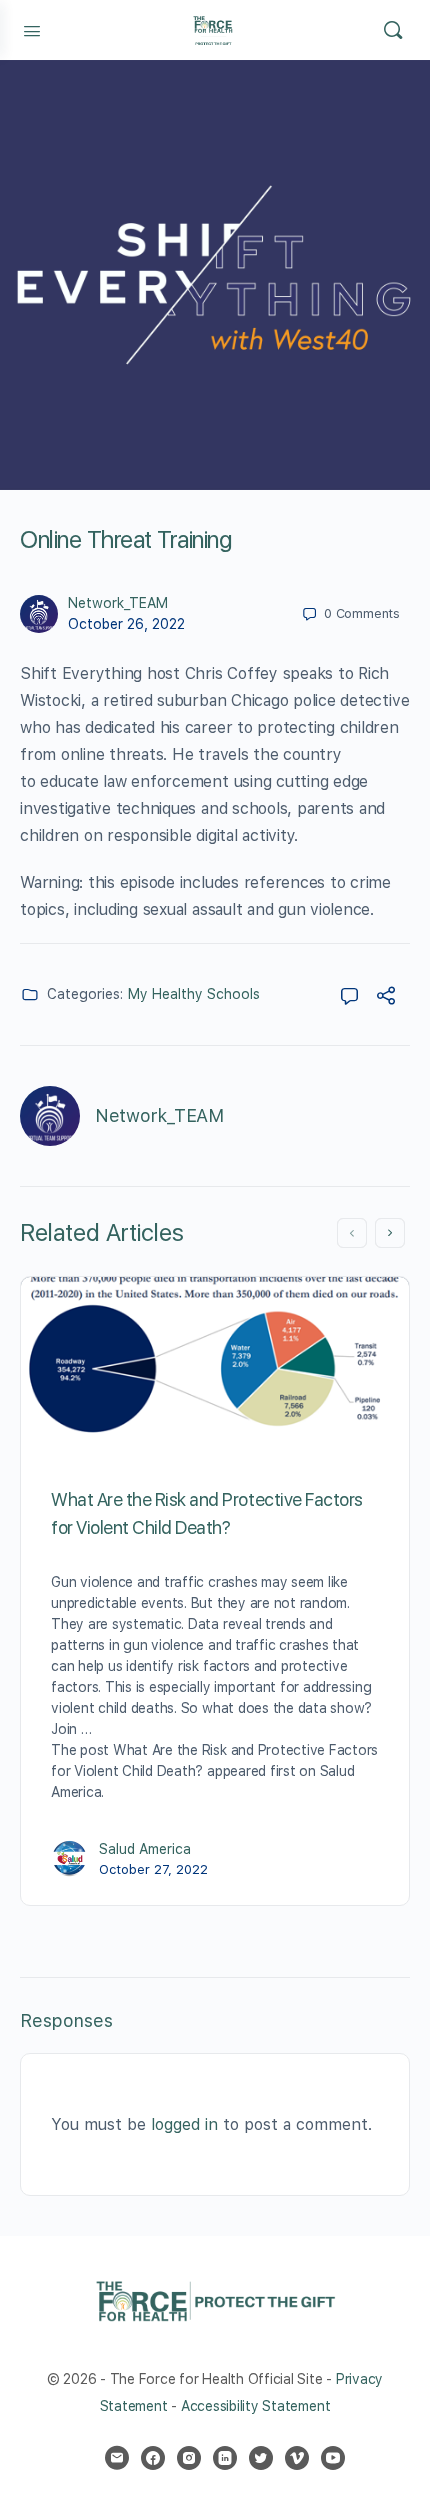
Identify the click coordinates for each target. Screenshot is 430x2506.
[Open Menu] (32, 29)
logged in (184, 2124)
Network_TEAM (118, 603)
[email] (117, 2458)
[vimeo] (297, 2458)
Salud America (145, 1849)
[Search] (393, 30)
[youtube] (333, 2458)
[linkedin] (225, 2458)
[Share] (386, 998)
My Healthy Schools (194, 994)
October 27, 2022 (153, 1869)
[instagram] (189, 2458)
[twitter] (261, 2458)
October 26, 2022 (126, 624)
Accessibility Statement (255, 2406)
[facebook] (153, 2458)
